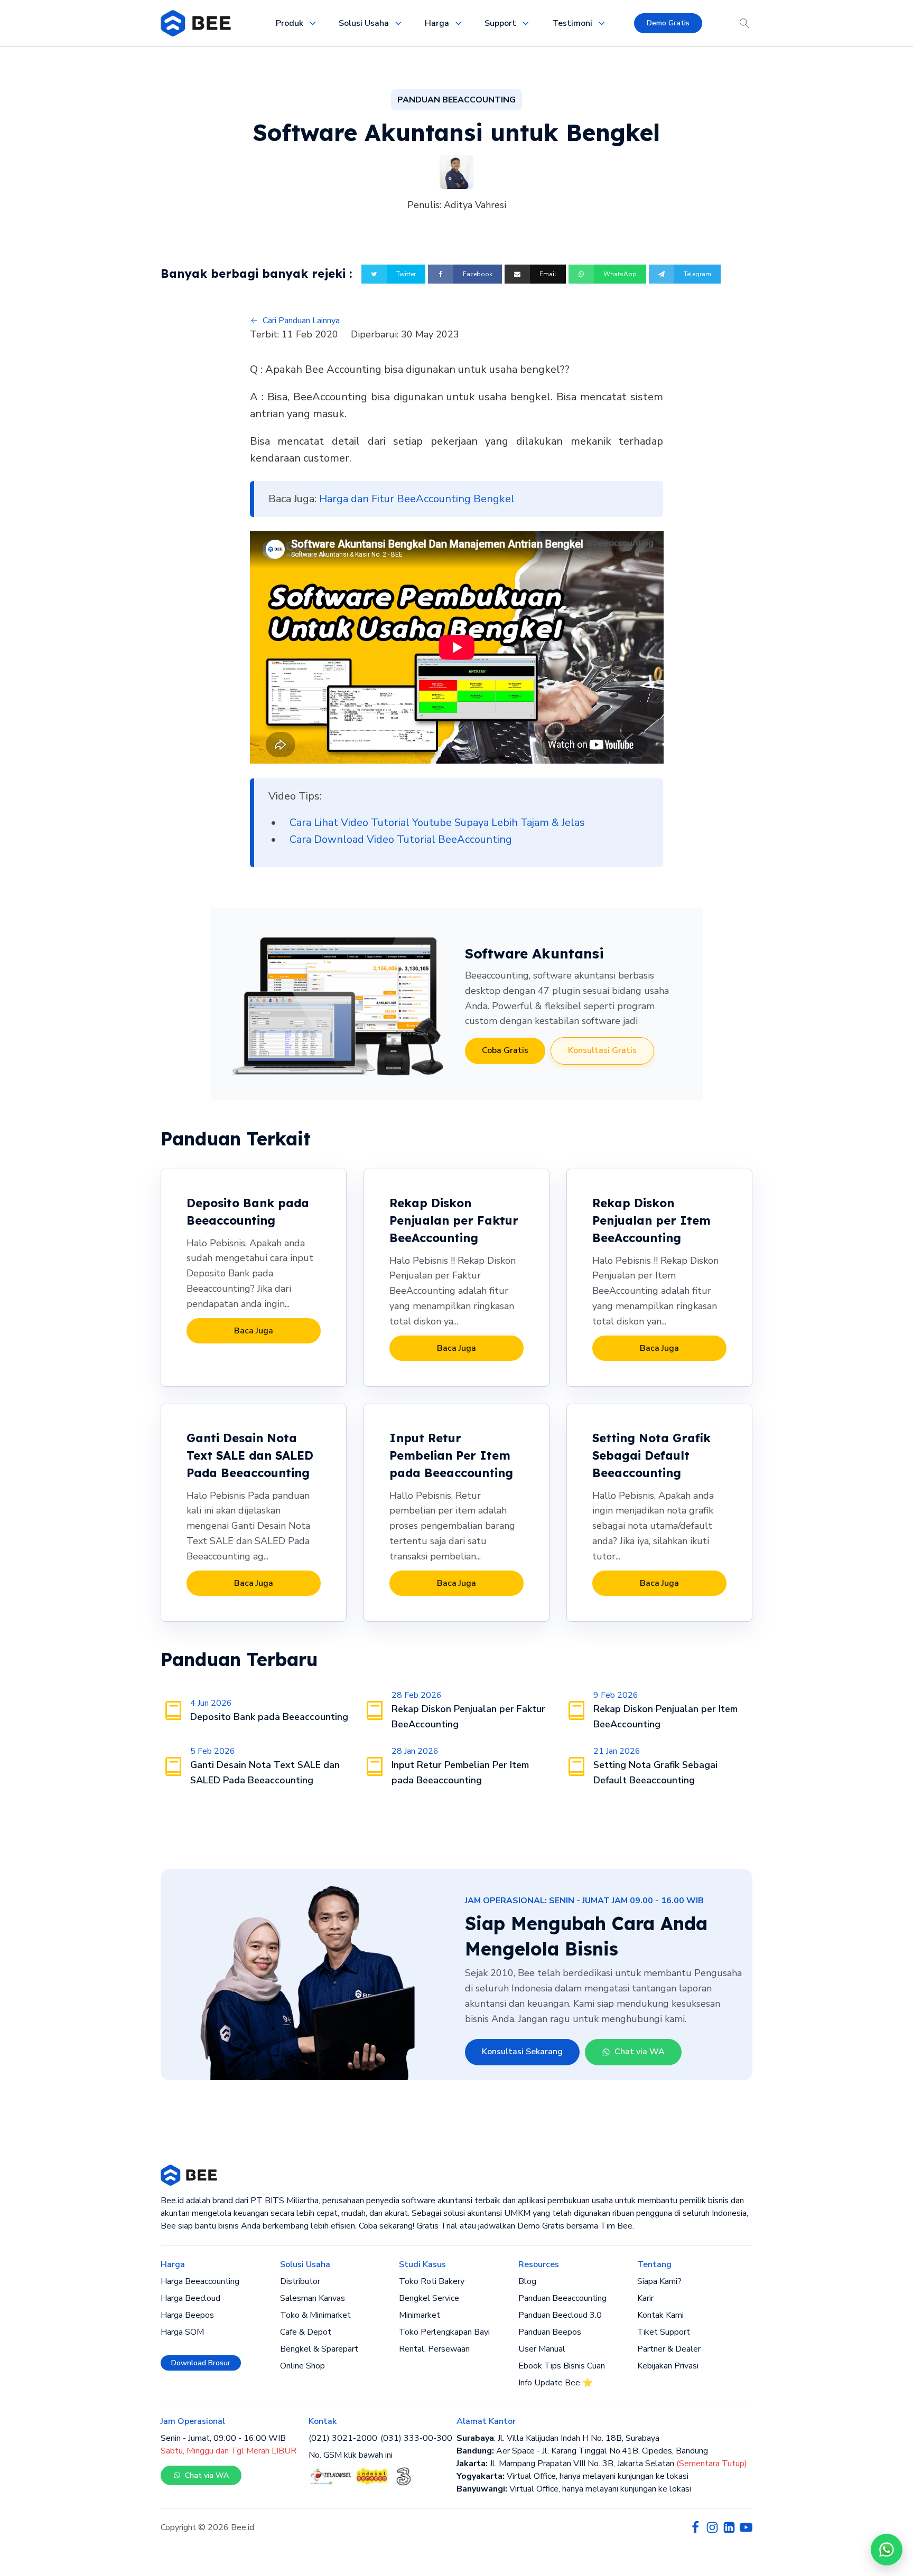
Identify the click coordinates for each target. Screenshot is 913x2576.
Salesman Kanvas (313, 2298)
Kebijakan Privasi (668, 2366)
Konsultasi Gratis (602, 1050)
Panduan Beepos (550, 2332)
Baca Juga (254, 1331)
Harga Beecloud (190, 2298)
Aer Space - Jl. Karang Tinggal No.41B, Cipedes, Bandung (582, 2451)
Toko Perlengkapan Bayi (444, 2332)
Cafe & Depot (306, 2332)
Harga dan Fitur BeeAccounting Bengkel (417, 499)
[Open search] (744, 23)
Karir (645, 2298)
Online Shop (302, 2366)
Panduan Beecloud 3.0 (560, 2315)
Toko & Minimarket (315, 2315)
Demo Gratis (668, 23)
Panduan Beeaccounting (562, 2298)
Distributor (300, 2281)
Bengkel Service (429, 2298)
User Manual (542, 2349)
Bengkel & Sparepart (319, 2349)
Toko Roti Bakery (432, 2281)
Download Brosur (201, 2363)
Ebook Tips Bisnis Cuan (562, 2366)
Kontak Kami (660, 2315)
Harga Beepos (187, 2315)
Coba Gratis (505, 1050)
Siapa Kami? (659, 2281)
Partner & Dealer (669, 2349)
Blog (527, 2281)
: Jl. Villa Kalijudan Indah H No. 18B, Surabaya (558, 2438)
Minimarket (420, 2315)
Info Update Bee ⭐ (556, 2383)
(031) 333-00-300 (416, 2438)
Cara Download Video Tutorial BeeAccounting (401, 839)
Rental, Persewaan (434, 2349)
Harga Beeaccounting (200, 2281)
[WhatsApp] (887, 2550)
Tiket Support (664, 2332)
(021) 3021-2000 (343, 2438)
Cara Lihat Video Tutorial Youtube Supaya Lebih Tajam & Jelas (437, 822)
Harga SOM (182, 2332)
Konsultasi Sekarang (522, 2052)
